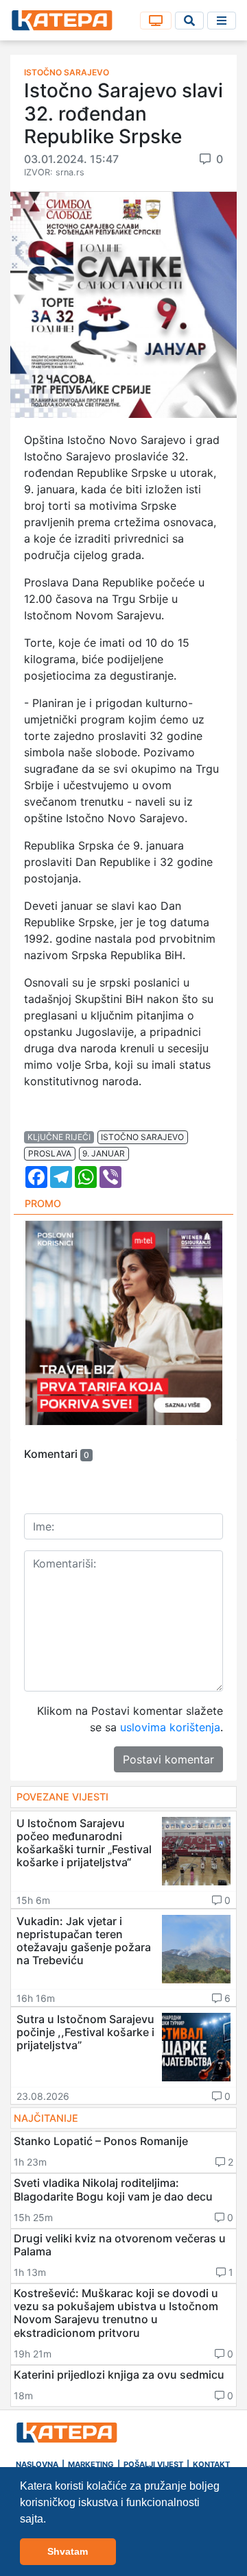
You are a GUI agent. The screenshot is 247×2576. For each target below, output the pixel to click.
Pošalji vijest (153, 2464)
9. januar (104, 1153)
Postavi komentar (168, 1759)
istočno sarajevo (142, 1137)
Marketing (91, 2464)
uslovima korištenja (170, 1727)
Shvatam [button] (68, 2551)
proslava (50, 1153)
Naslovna (37, 2464)
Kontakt (211, 2464)
